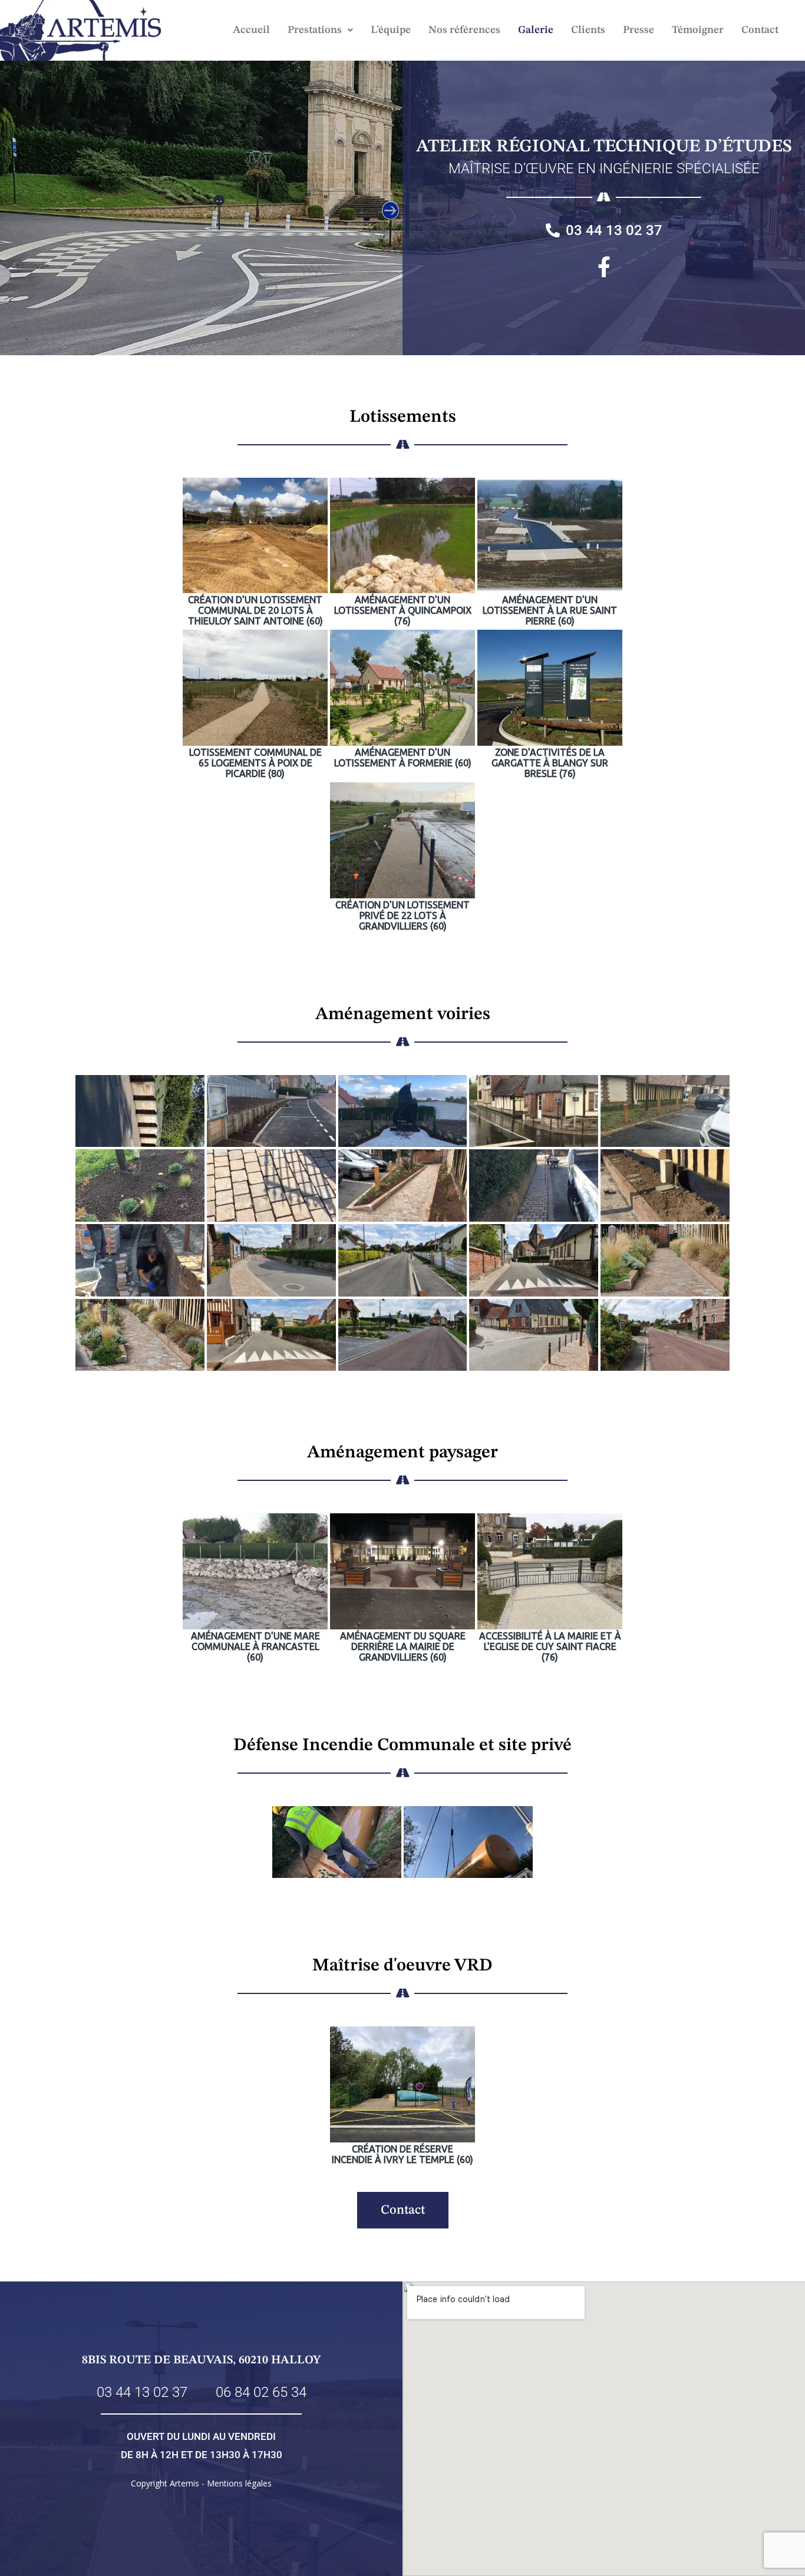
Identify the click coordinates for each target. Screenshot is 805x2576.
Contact (760, 30)
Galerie (536, 30)
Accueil (251, 30)
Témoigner (698, 30)
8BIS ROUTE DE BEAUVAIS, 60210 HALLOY (201, 2360)
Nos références (464, 30)
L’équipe (391, 30)
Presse (639, 30)
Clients (588, 30)
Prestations (315, 30)
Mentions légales (239, 2483)
